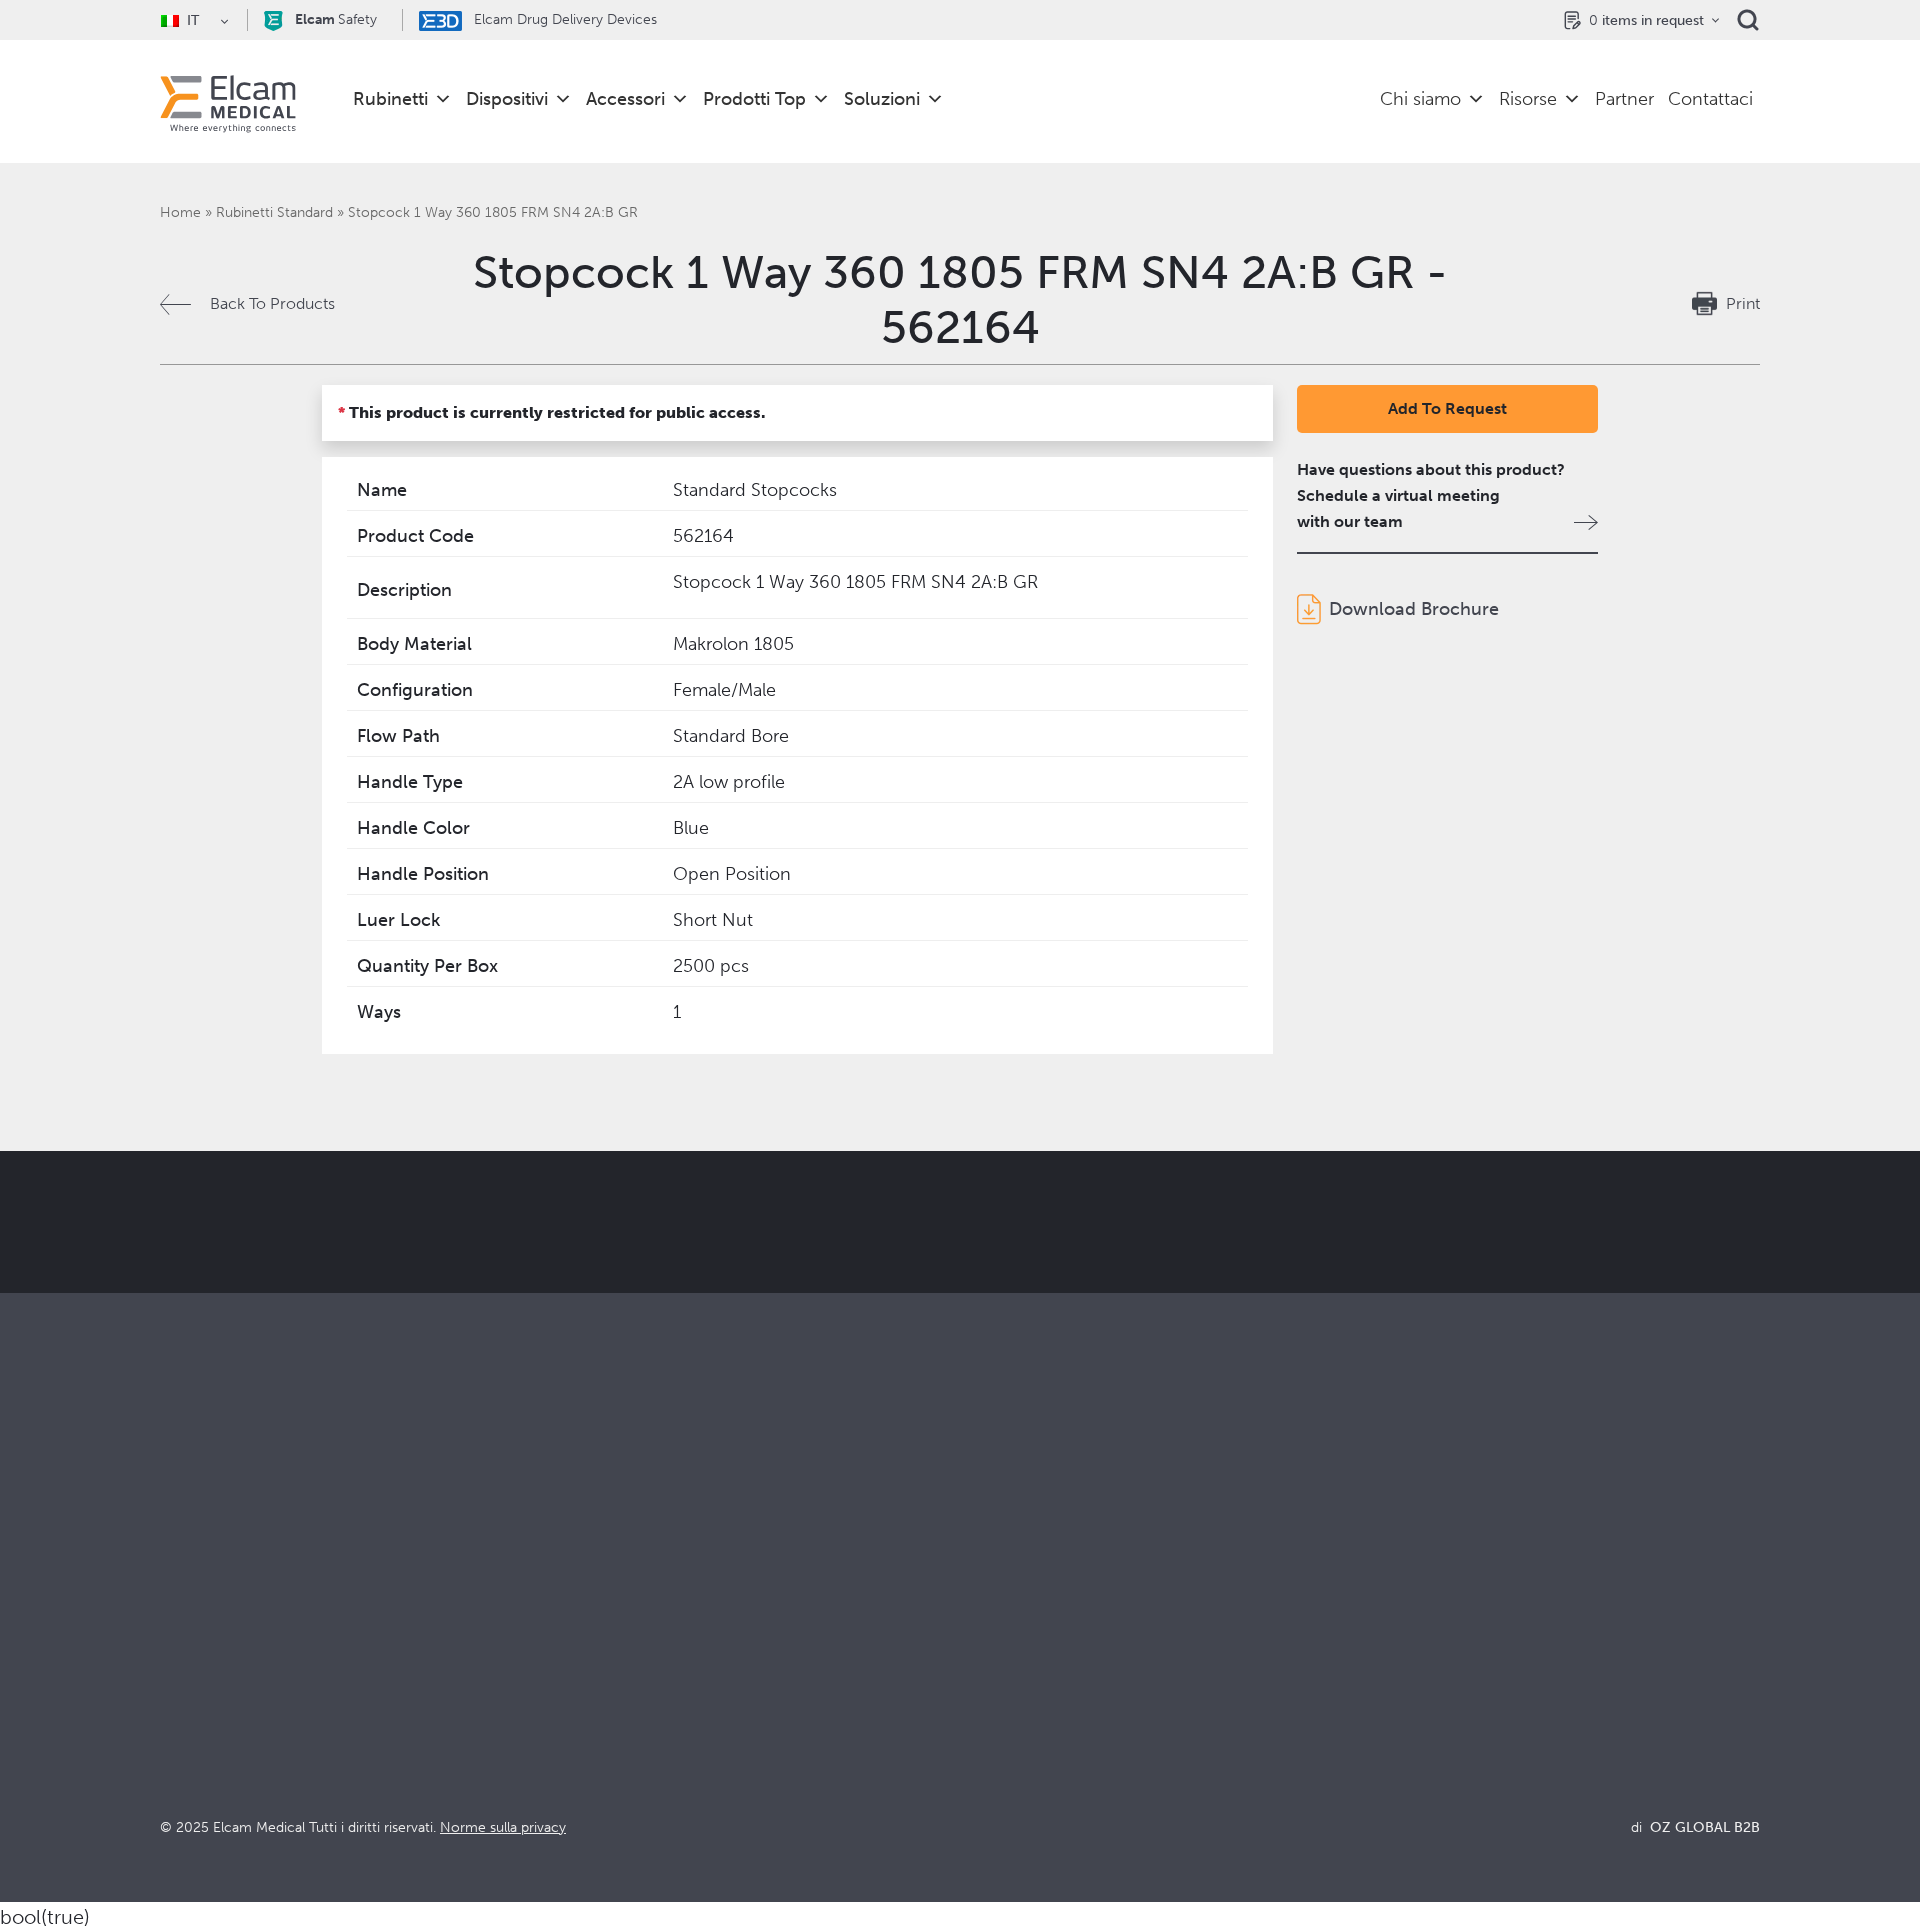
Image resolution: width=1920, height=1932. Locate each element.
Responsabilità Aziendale (1048, 1669)
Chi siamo (1420, 99)
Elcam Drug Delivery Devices (563, 19)
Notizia (1385, 1723)
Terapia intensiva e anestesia (660, 1615)
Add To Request (1447, 408)
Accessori (625, 99)
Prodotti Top (754, 99)
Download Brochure (1414, 609)
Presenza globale (1021, 1696)
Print (1743, 303)
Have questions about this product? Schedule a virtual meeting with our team (1431, 495)
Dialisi (581, 1642)
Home (180, 212)
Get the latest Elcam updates (496, 1322)
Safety (336, 19)
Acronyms (1397, 1696)
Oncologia (598, 1696)
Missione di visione (1028, 1642)
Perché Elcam (1010, 1615)
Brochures (1397, 1615)
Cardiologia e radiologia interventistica (699, 1669)
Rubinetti (390, 99)
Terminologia (1407, 1669)
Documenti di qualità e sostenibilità (1486, 1642)
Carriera (989, 1750)
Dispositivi (507, 99)
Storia (981, 1777)
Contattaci (1710, 99)
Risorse (1528, 99)
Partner (1624, 99)
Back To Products (272, 303)
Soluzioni (882, 99)
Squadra (989, 1723)
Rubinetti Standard (274, 212)
